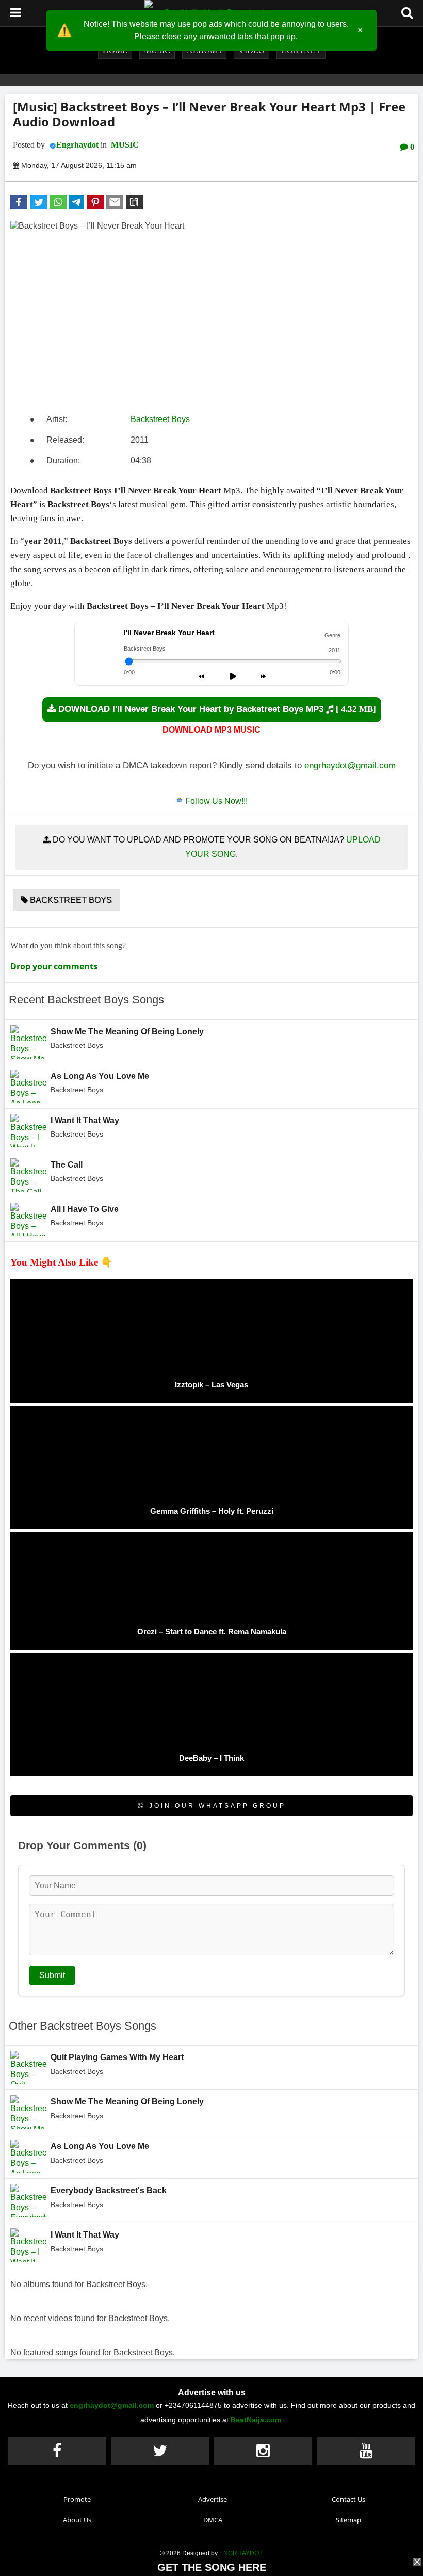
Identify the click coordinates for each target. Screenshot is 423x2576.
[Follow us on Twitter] (160, 2451)
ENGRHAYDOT (241, 2553)
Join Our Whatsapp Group (216, 1806)
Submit (52, 1975)
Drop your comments (54, 966)
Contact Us (348, 2499)
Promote (77, 2499)
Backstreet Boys (160, 419)
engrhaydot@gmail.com (350, 765)
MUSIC (125, 145)
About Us (77, 2520)
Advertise (213, 2499)
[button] (19, 202)
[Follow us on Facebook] (57, 2451)
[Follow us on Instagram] (263, 2451)
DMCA (213, 2520)
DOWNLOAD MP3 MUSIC (211, 730)
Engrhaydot (77, 145)
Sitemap (348, 2520)
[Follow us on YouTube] (366, 2451)
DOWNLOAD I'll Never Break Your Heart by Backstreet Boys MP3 (216, 709)
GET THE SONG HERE (212, 2567)
